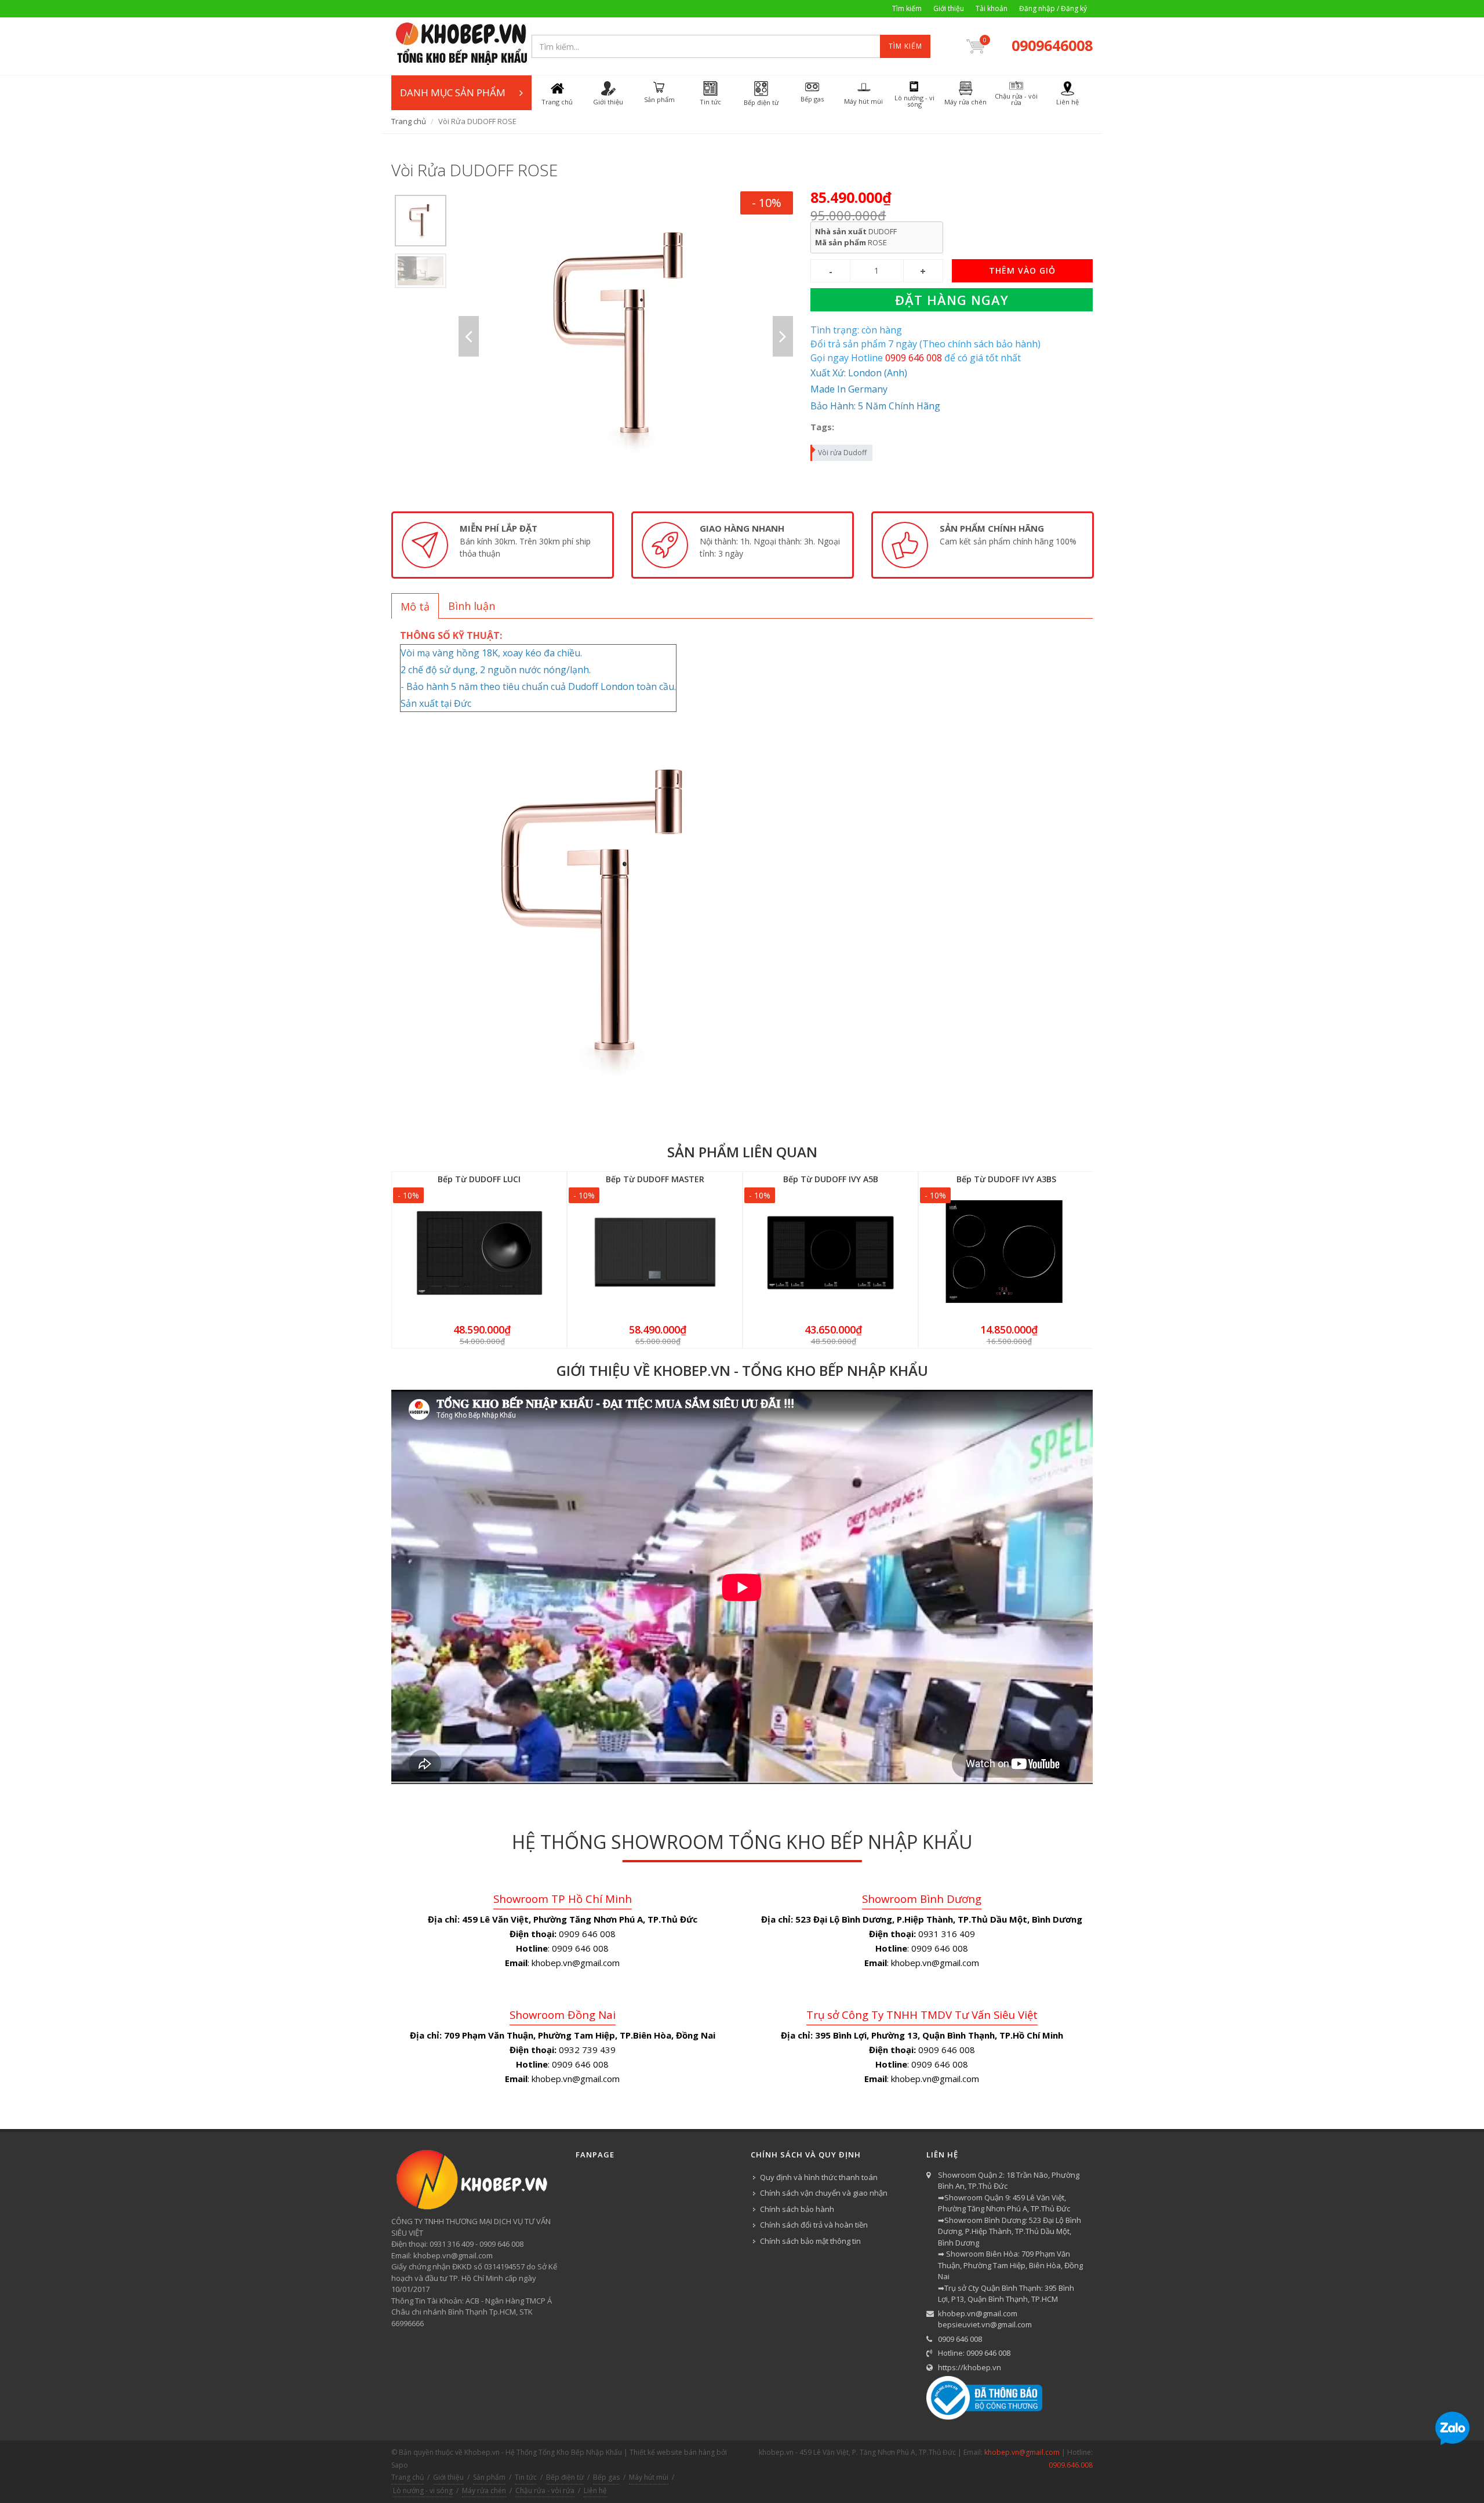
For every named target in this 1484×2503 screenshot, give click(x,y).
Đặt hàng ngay (952, 300)
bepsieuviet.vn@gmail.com (985, 2324)
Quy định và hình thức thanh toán (819, 2177)
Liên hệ (595, 2491)
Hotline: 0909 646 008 (974, 2353)
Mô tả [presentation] (415, 606)
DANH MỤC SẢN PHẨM (453, 92)
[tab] (415, 606)
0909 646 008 (960, 2339)
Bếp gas (606, 2477)
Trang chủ (409, 121)
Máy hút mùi (649, 2477)
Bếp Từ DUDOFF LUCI (479, 1179)
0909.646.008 (1071, 2465)
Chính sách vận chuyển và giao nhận (824, 2193)
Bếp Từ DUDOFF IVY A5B (831, 1179)
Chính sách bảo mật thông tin (810, 2241)
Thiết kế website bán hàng (672, 2452)
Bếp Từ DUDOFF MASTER (655, 1179)
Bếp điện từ (565, 2477)
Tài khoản (992, 8)
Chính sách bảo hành (797, 2209)
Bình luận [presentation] (472, 606)
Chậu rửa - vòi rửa (545, 2491)
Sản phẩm (489, 2477)
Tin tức (526, 2477)
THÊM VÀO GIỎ (1022, 270)
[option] (421, 221)
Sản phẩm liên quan (742, 1152)
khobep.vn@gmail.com (978, 2313)
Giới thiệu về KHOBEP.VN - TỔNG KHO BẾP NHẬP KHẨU (742, 1370)
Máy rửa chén (484, 2491)
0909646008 (1052, 45)
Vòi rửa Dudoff (842, 453)
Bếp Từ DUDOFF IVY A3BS (1006, 1179)
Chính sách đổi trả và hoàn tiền (814, 2225)
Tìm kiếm (907, 8)
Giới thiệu (949, 8)
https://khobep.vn (970, 2367)
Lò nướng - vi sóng (423, 2491)
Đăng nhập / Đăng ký (1053, 8)
